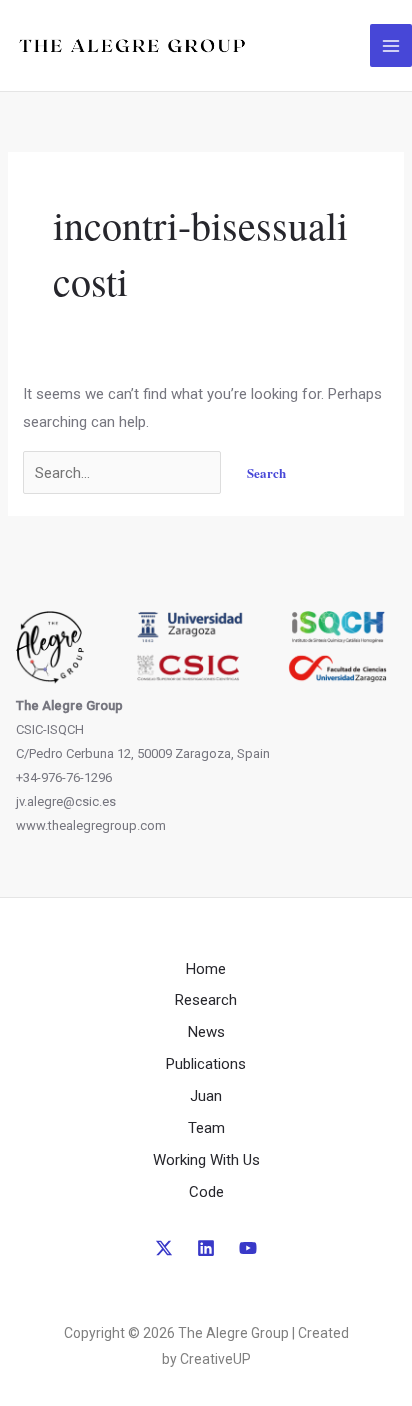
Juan (206, 1096)
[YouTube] (248, 1248)
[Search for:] (124, 473)
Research (206, 1000)
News (206, 1032)
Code (206, 1192)
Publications (206, 1064)
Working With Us (206, 1160)
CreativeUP (215, 1359)
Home (206, 969)
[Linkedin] (206, 1248)
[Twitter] (164, 1248)
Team (206, 1128)
